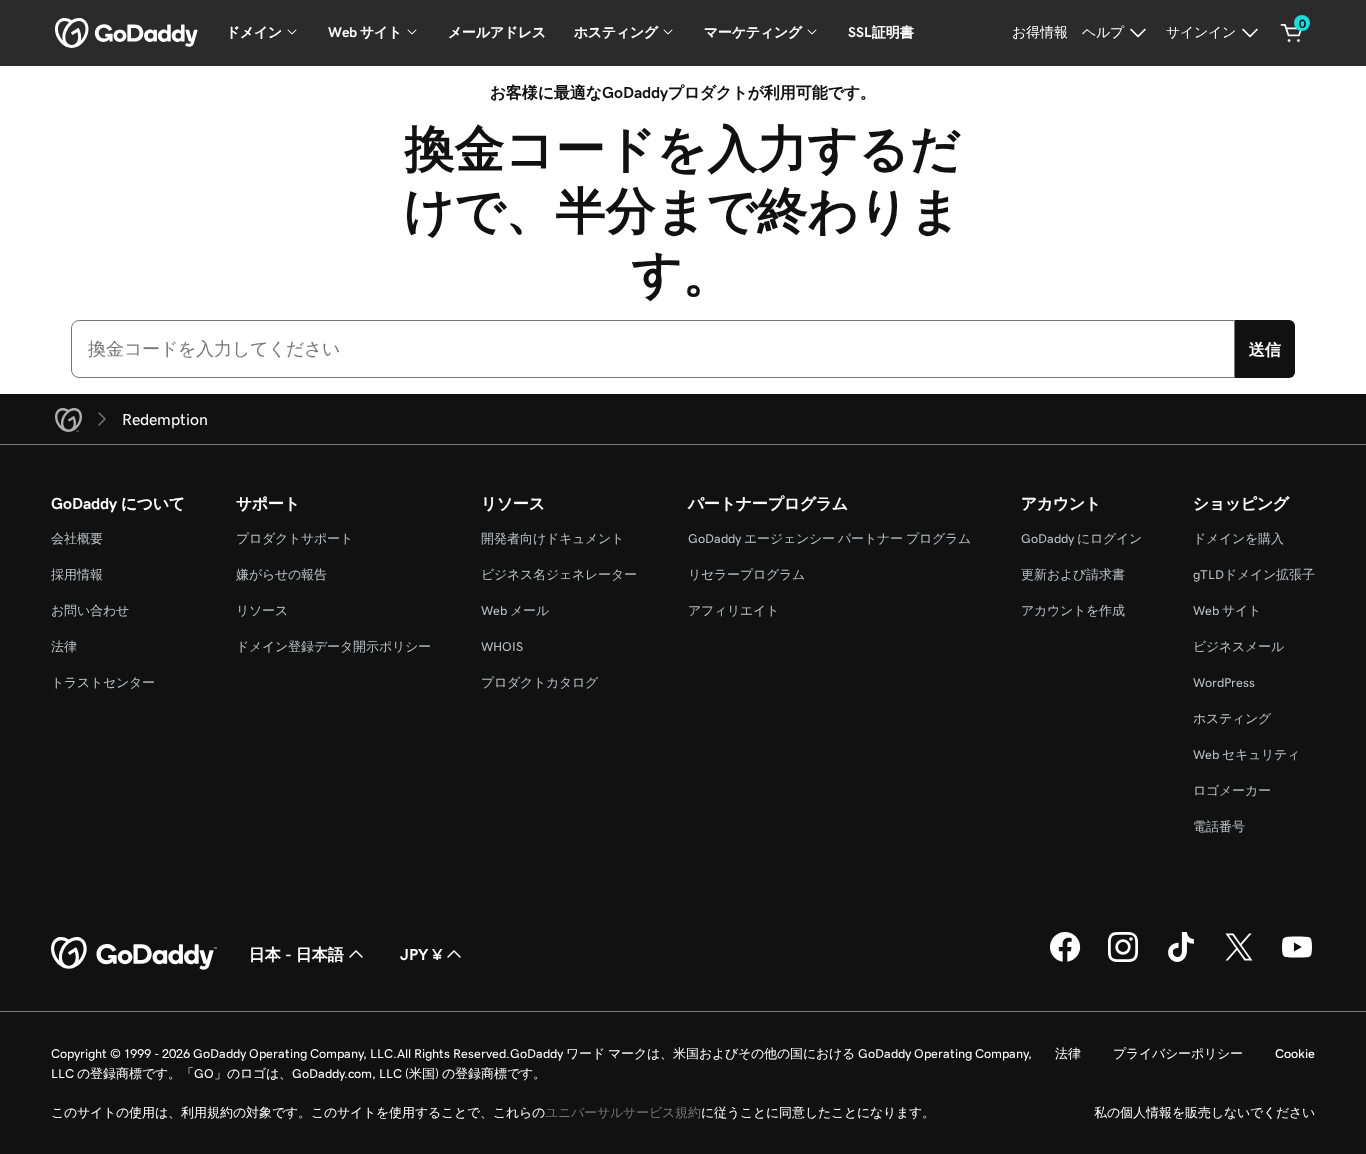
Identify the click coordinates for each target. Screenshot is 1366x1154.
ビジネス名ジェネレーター (559, 574)
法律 (64, 646)
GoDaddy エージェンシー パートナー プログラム (829, 538)
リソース (262, 610)
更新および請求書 (1073, 574)
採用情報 (77, 574)
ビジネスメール (1238, 646)
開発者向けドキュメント (552, 538)
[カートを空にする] (1292, 33)
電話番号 (1219, 826)
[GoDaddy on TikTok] (1181, 959)
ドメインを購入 (1238, 538)
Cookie (1295, 1053)
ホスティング (1232, 718)
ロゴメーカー (1232, 790)
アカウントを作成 (1073, 610)
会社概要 (77, 538)
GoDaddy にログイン (1081, 538)
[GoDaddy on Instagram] (1123, 959)
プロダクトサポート (294, 538)
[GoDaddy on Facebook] (1065, 959)
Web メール (515, 610)
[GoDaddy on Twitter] (1239, 959)
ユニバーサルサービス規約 (623, 1112)
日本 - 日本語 (296, 954)
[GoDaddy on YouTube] (1297, 959)
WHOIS (502, 646)
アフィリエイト (733, 610)
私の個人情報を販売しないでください (1204, 1112)
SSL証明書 (881, 32)
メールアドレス (497, 32)
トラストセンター (103, 682)
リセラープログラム (746, 574)
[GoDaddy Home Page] (134, 954)
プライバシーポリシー (1178, 1053)
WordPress (1224, 682)
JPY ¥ (421, 954)
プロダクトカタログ (539, 682)
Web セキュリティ (1246, 754)
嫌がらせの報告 (281, 574)
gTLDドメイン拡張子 (1254, 574)
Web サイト (1227, 610)
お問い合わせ (90, 610)
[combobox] (653, 349)
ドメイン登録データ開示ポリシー (333, 646)
